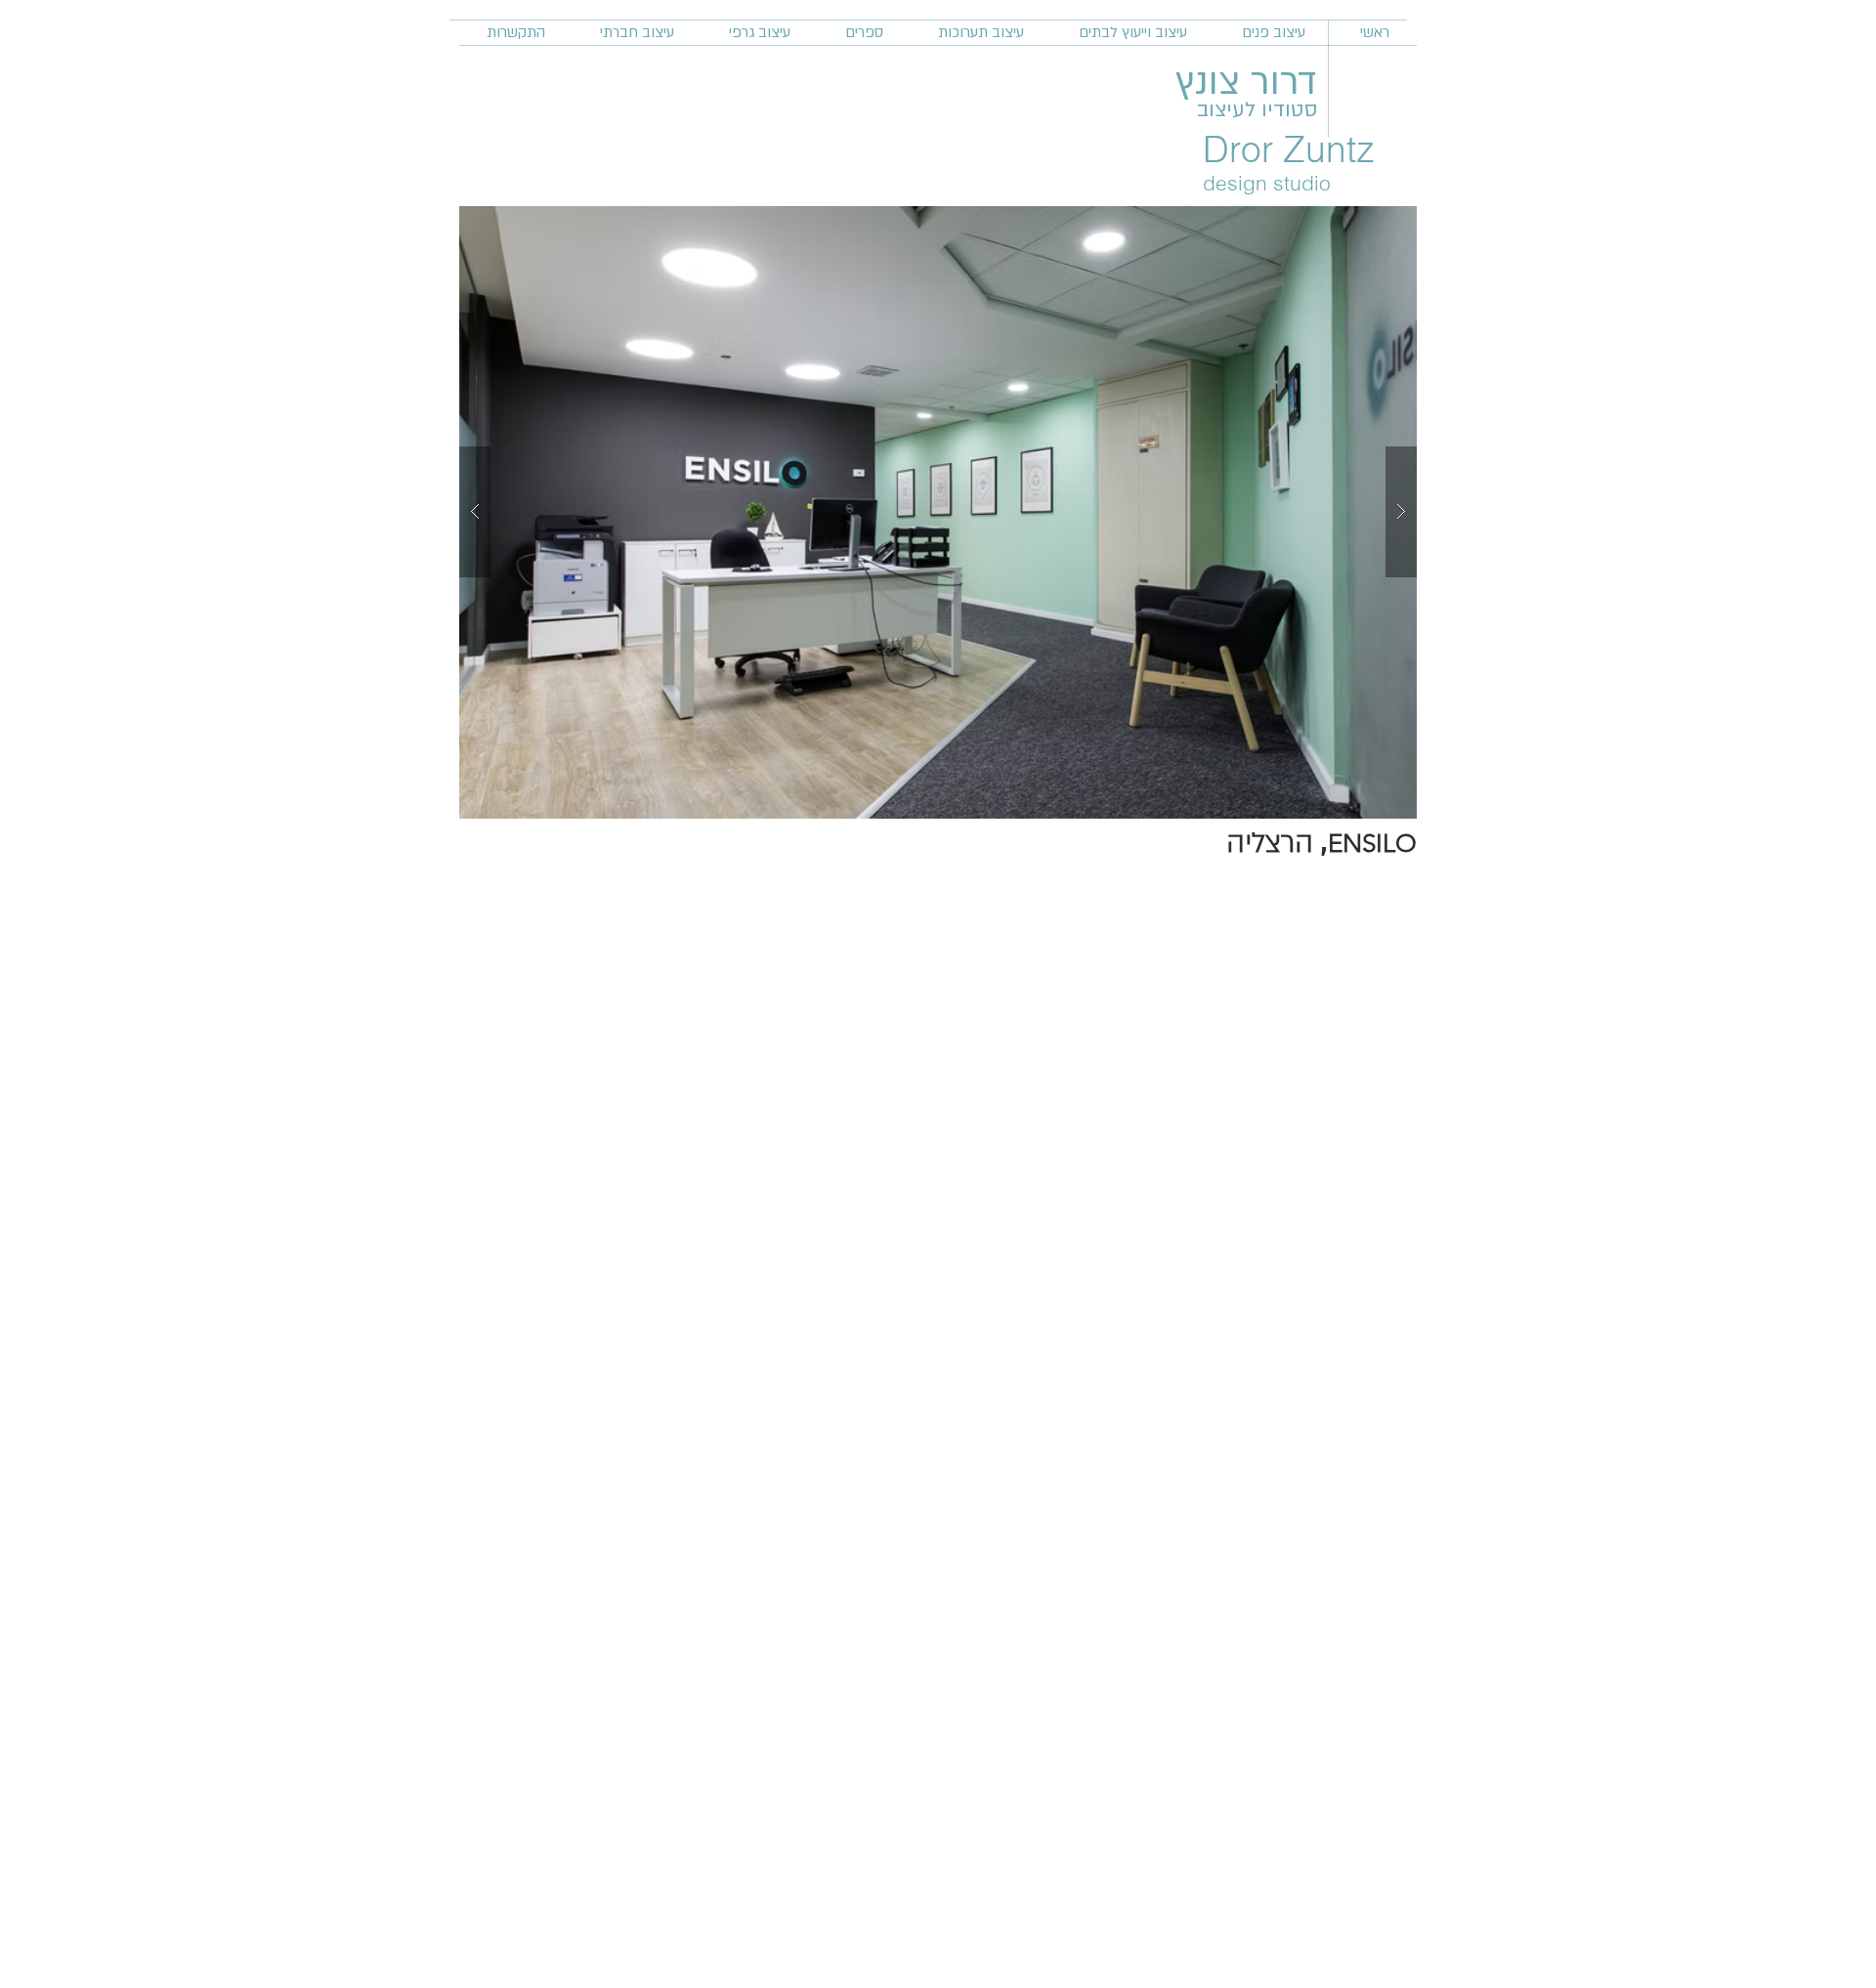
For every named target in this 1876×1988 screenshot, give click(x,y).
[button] (938, 512)
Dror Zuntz (1289, 149)
